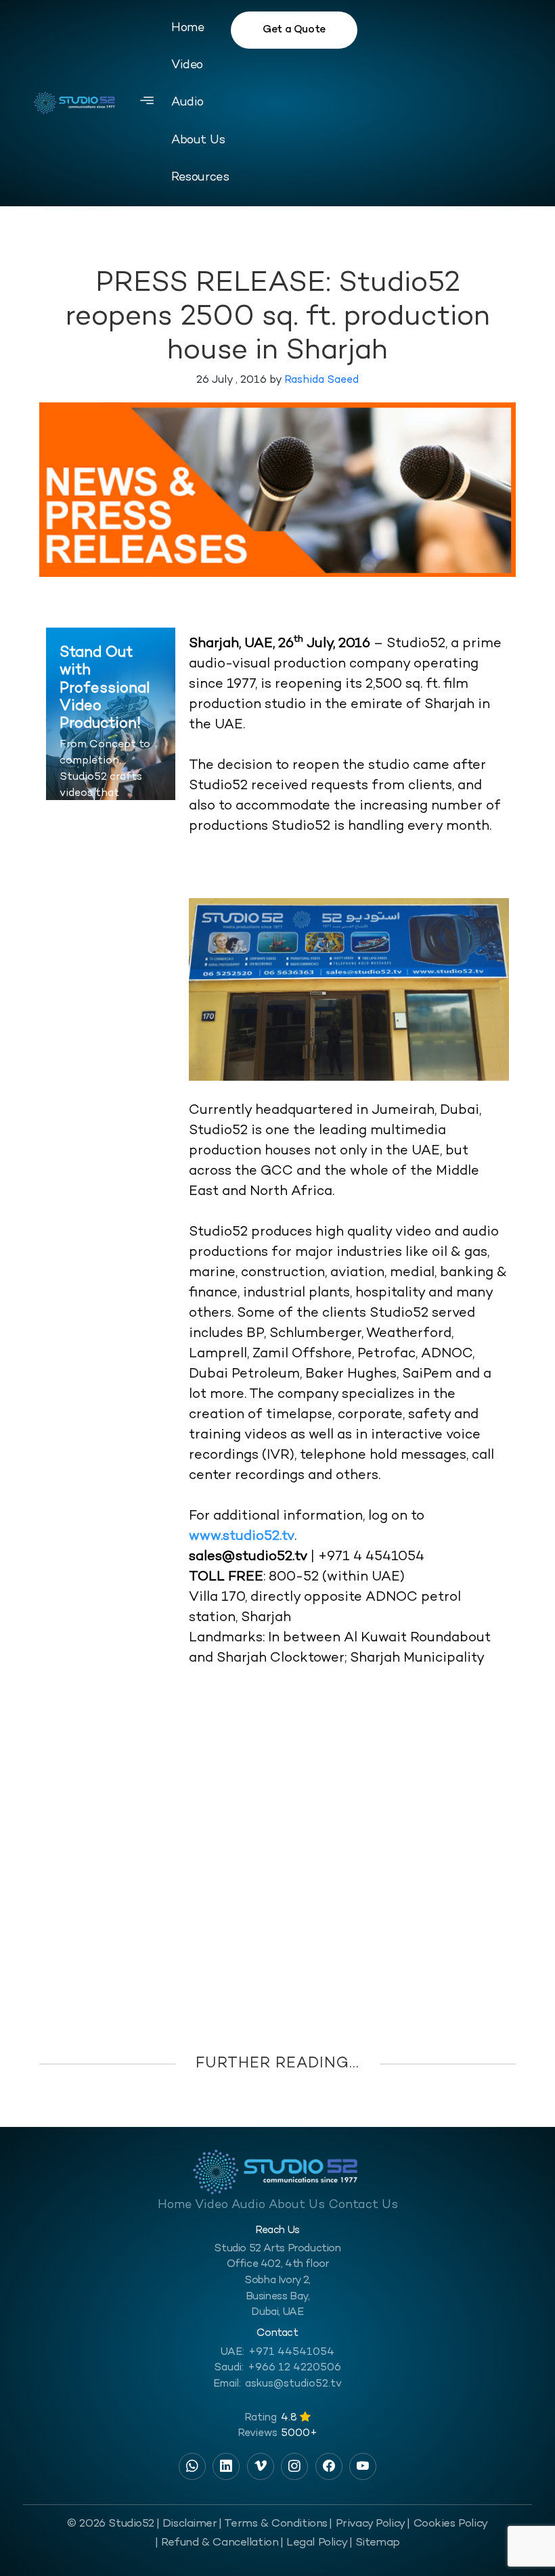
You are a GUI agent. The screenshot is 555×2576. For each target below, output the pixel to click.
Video (187, 65)
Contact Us (363, 2205)
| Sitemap (375, 2543)
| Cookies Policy (447, 2524)
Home (187, 28)
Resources (200, 178)
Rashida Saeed (321, 380)
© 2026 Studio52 (111, 2524)
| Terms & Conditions (273, 2524)
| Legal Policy (314, 2543)
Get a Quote (294, 30)
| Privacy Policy (367, 2524)
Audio (187, 102)
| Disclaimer (187, 2524)
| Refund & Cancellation (217, 2543)
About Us (198, 140)
